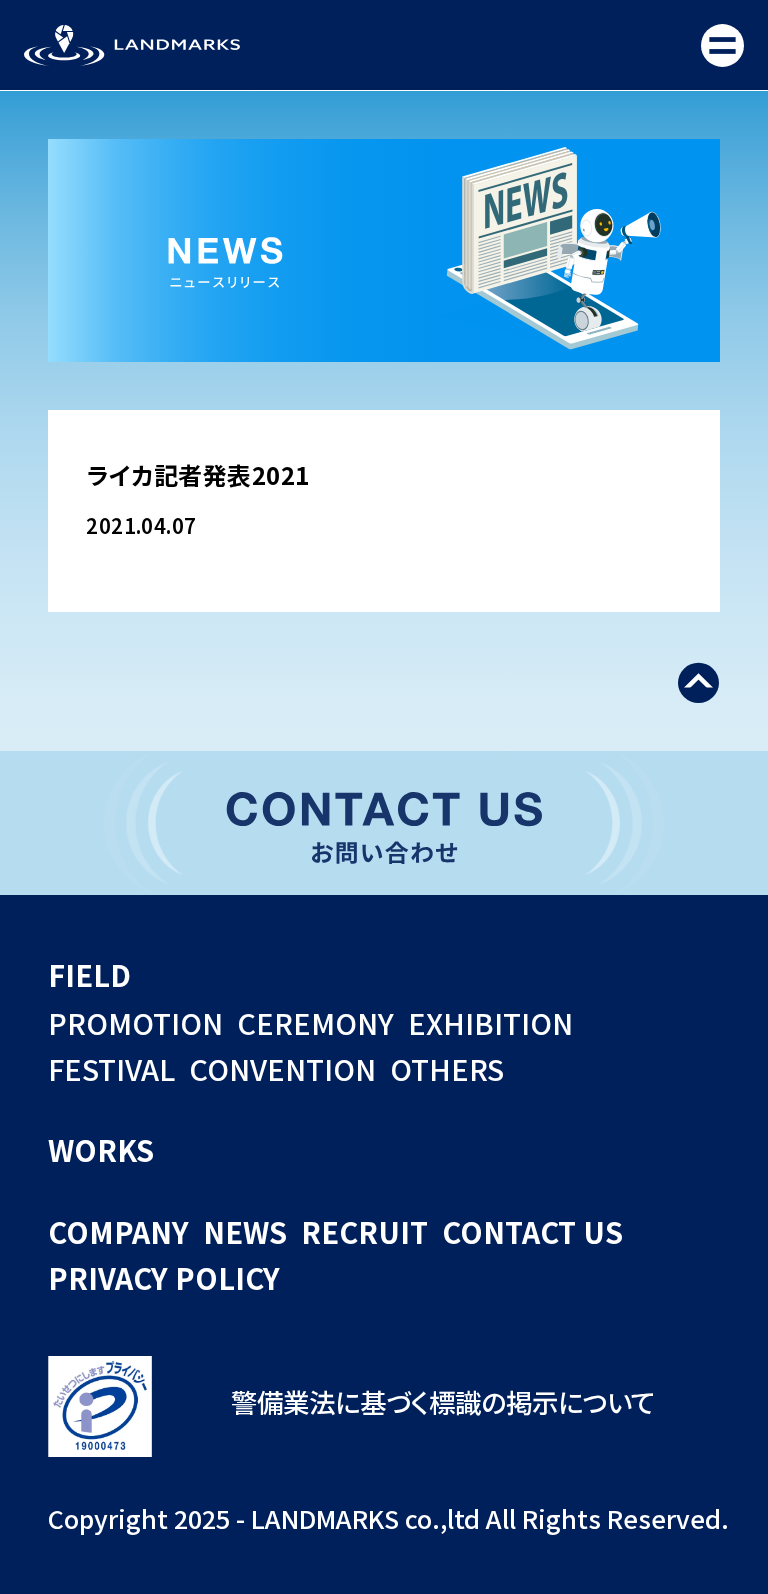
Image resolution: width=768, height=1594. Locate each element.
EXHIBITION (490, 1022)
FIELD (89, 974)
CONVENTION (282, 1068)
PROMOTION (135, 1022)
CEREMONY (315, 1022)
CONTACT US (532, 1231)
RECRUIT (364, 1231)
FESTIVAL (111, 1068)
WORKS (101, 1149)
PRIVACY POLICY (164, 1277)
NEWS (245, 1231)
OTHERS (447, 1068)
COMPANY (118, 1231)
